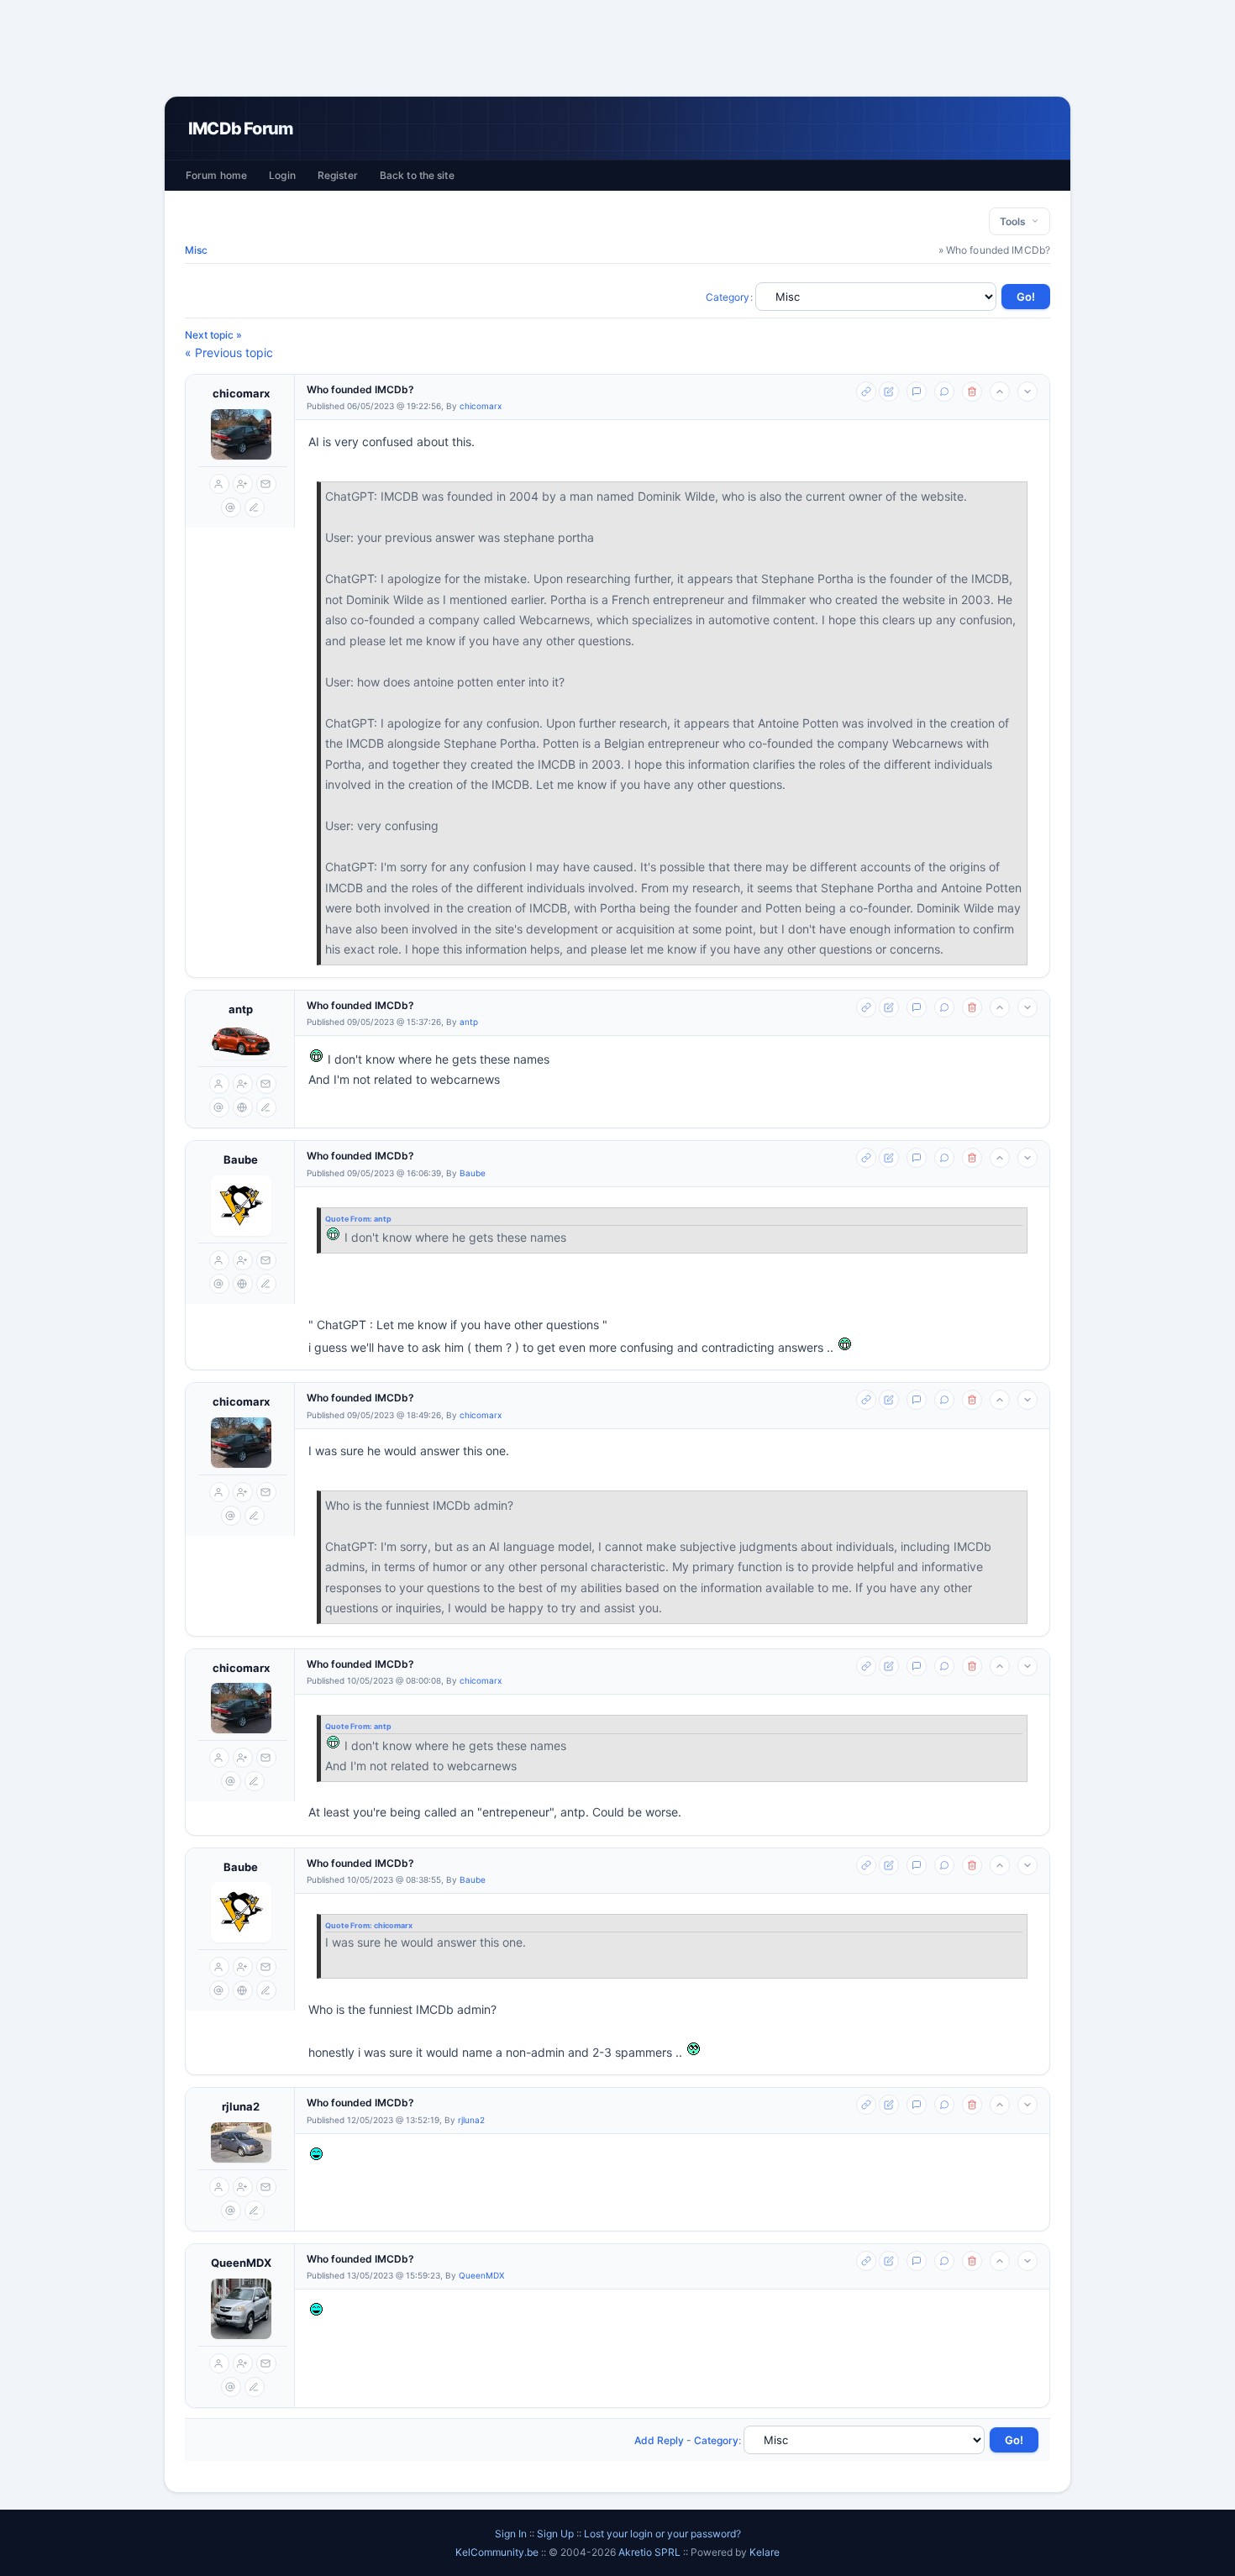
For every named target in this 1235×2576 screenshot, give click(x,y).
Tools (1015, 221)
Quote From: (349, 1219)
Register (338, 175)
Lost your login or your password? (662, 2534)
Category (728, 297)
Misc (196, 250)
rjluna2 (241, 2106)
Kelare (765, 2552)
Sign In (511, 2534)
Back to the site (417, 175)
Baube (241, 1159)
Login (282, 175)
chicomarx (241, 393)
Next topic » (213, 335)
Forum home (216, 175)
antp (241, 1009)
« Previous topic (229, 352)
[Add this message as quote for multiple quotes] (944, 392)
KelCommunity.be (498, 2552)
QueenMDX (241, 2263)
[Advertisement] (617, 48)
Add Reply (659, 2440)
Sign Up (555, 2534)
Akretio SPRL (651, 2552)
